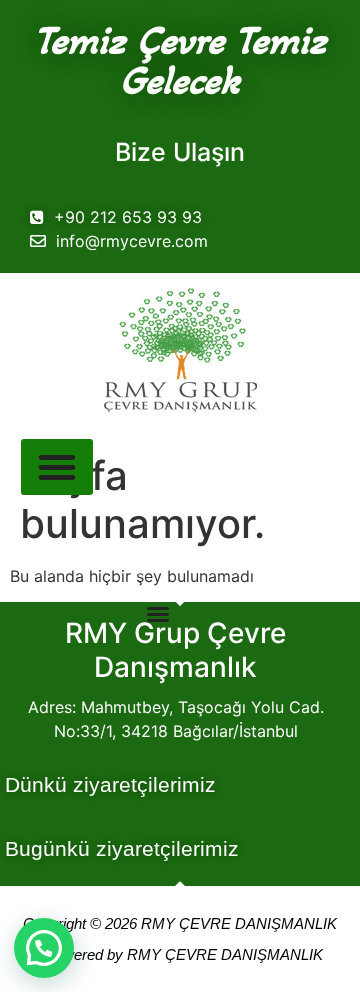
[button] (44, 948)
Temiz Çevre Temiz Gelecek (180, 60)
